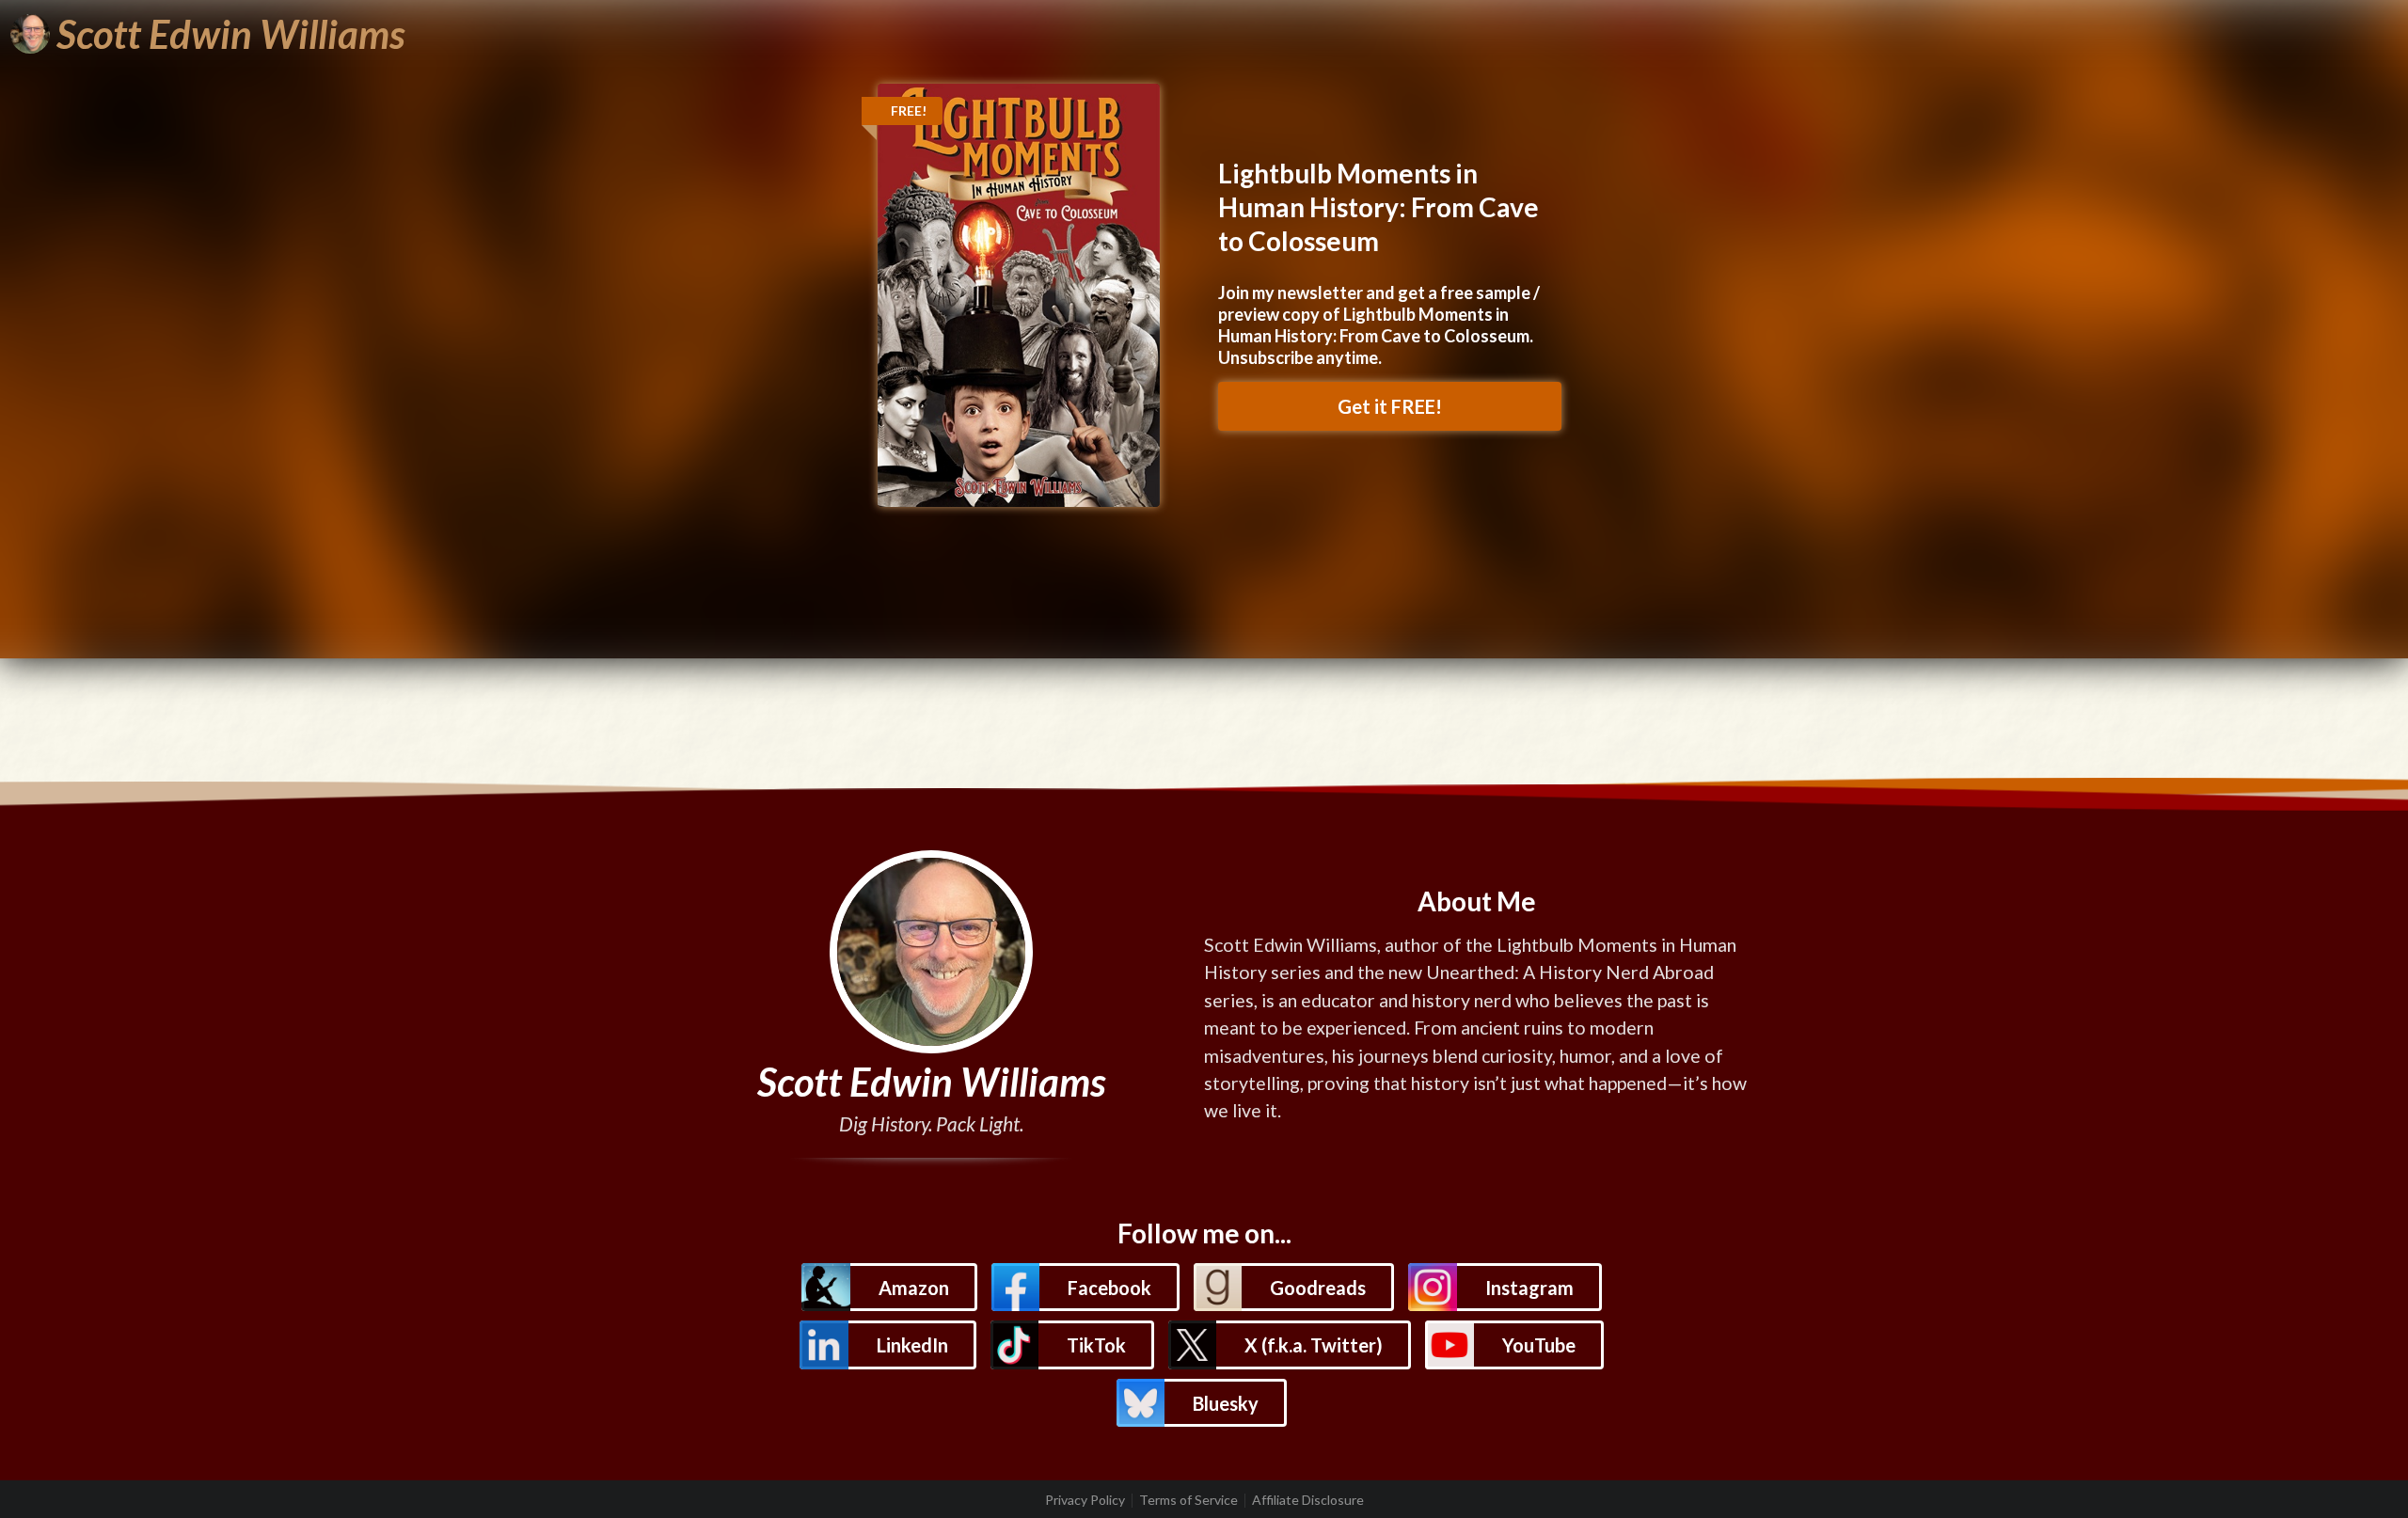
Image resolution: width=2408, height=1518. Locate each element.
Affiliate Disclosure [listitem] (1308, 1500)
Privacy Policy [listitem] (1085, 1500)
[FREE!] (1019, 294)
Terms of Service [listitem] (1188, 1500)
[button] (889, 1287)
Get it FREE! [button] (1390, 406)
